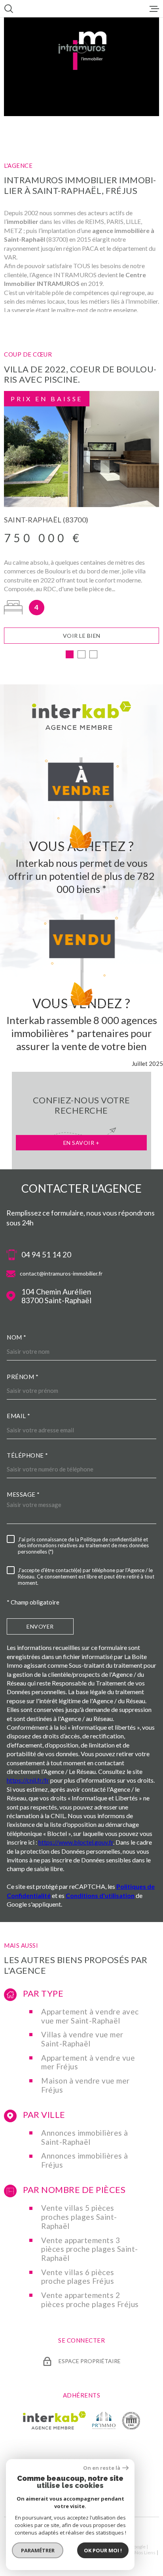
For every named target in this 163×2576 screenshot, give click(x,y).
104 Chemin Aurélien (56, 1296)
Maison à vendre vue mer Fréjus (85, 2085)
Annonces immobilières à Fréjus (85, 2160)
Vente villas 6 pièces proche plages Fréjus (78, 2277)
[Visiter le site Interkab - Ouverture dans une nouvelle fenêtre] (54, 2420)
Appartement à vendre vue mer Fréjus (88, 2062)
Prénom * (23, 1377)
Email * (19, 1416)
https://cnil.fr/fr (28, 1780)
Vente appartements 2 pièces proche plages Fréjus (90, 2300)
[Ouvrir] (9, 9)
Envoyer (40, 1626)
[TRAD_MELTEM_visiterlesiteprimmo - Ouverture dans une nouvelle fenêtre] (104, 2420)
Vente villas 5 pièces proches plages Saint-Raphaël (79, 2217)
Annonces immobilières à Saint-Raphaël (85, 2137)
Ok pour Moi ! (103, 2550)
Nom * (17, 1337)
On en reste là (102, 2468)
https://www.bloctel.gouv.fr (76, 1842)
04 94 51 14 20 (46, 1255)
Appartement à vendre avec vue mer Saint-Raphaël (90, 2016)
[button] (70, 654)
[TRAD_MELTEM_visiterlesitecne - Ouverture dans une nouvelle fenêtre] (131, 2420)
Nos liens (145, 2553)
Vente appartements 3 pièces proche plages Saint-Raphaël (90, 2249)
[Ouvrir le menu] (154, 9)
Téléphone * (27, 1455)
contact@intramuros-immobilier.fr (61, 1273)
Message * (23, 1494)
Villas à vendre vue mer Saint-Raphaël (82, 2039)
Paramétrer (38, 2550)
